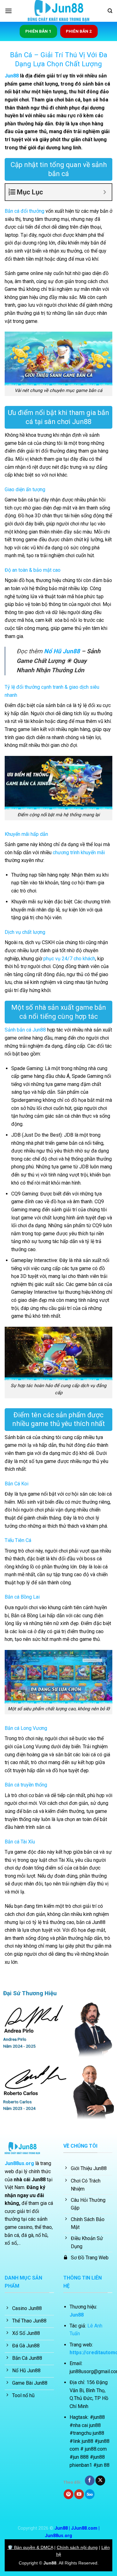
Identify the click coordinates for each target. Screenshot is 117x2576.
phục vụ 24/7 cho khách (69, 959)
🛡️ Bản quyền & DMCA (30, 2547)
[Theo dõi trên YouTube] (79, 2494)
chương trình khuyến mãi (79, 852)
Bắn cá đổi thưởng (24, 211)
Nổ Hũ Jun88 (62, 651)
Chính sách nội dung (77, 2547)
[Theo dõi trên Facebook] (90, 2481)
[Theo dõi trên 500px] (90, 2494)
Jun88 (12, 76)
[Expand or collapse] (105, 192)
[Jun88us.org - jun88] (59, 11)
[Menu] (8, 11)
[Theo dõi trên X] (100, 2481)
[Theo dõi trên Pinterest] (68, 2494)
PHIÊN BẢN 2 (79, 31)
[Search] (110, 11)
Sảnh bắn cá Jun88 (25, 1030)
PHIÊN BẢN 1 (38, 31)
